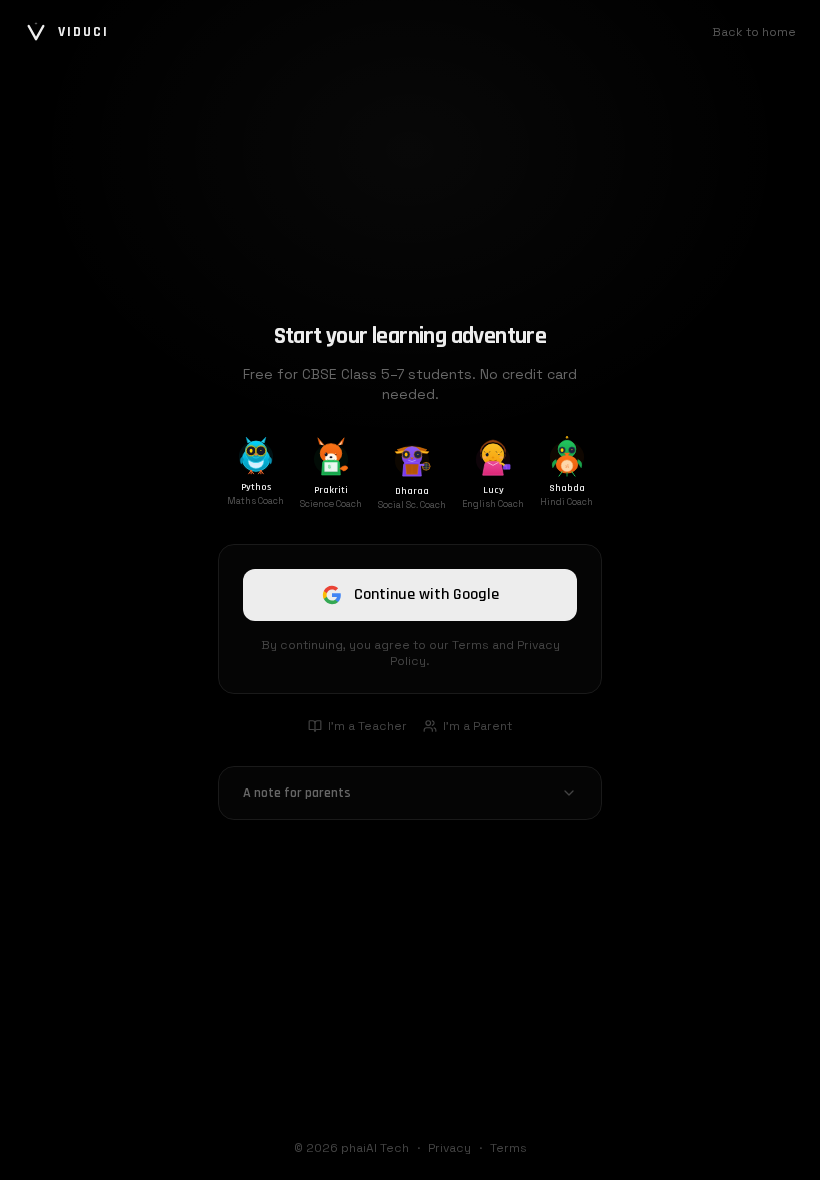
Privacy (449, 1148)
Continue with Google (426, 594)
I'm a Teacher (367, 726)
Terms (508, 1148)
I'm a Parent (477, 726)
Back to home (754, 32)
